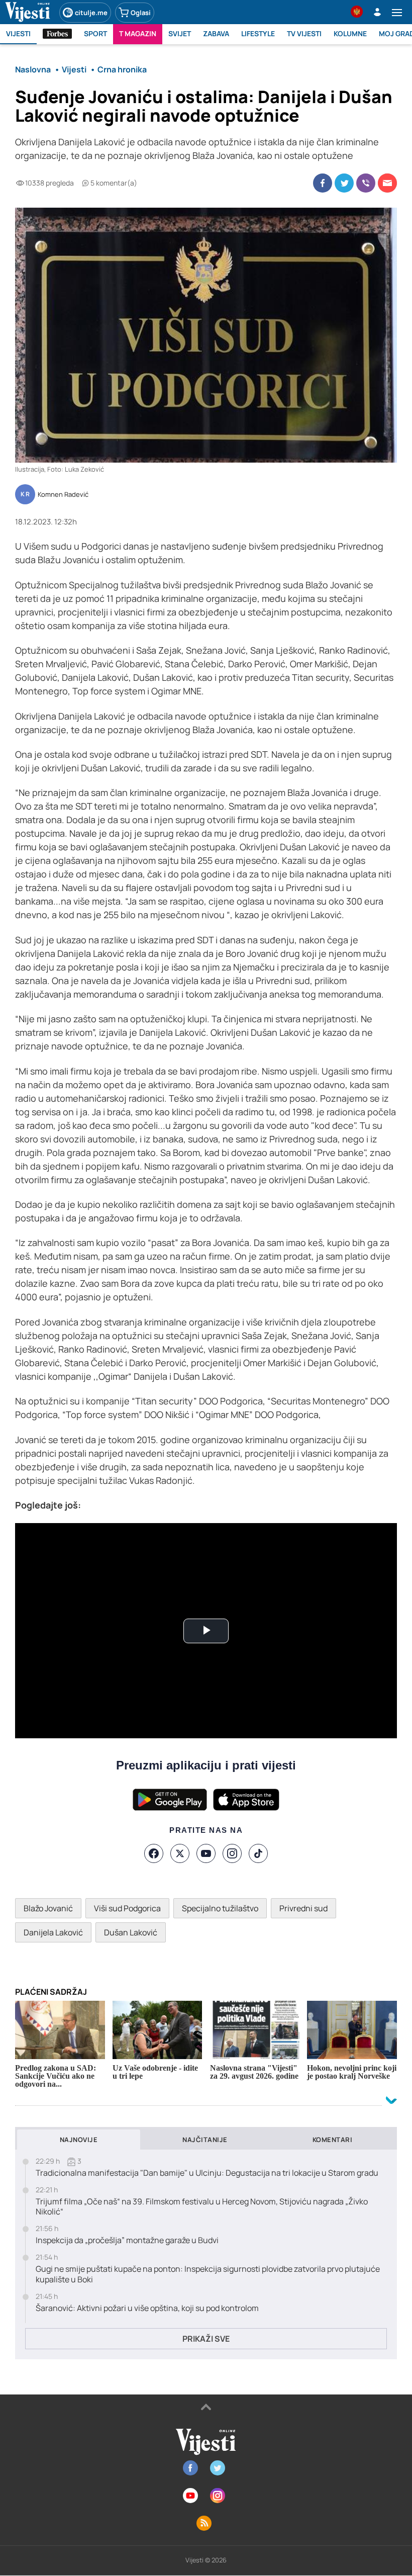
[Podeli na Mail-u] (387, 183)
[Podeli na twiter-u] (344, 183)
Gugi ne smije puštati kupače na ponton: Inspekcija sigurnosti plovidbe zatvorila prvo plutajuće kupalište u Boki (208, 2274)
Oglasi (141, 13)
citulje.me (91, 13)
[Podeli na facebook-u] (323, 183)
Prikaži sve (206, 2339)
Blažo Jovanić (48, 1908)
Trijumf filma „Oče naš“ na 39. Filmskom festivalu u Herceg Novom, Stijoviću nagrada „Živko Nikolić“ (202, 2207)
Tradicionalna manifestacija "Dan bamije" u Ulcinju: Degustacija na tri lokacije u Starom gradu (207, 2173)
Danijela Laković (53, 1932)
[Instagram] (232, 1853)
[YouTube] (206, 1853)
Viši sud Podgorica (127, 1908)
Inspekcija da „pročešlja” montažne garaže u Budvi (127, 2240)
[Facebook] (154, 1853)
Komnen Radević (63, 495)
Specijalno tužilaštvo (220, 1908)
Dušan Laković (131, 1932)
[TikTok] (258, 1853)
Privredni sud (303, 1908)
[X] (180, 1853)
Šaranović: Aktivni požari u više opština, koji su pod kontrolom (147, 2308)
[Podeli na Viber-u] (366, 183)
